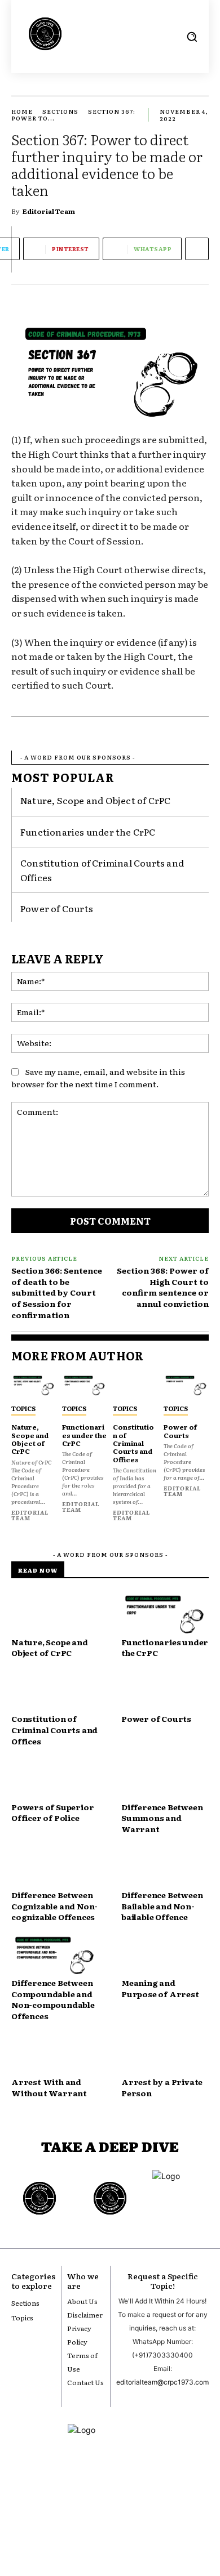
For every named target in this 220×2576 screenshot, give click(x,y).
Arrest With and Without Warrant (49, 2087)
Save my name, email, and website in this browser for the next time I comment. (98, 1078)
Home (22, 111)
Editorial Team (49, 211)
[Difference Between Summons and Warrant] (165, 1780)
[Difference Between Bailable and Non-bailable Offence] (165, 1868)
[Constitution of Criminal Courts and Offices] (135, 1386)
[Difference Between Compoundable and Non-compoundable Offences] (55, 1956)
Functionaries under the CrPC (88, 832)
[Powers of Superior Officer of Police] (55, 1780)
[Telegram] (148, 2518)
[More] (197, 249)
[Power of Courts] (186, 1386)
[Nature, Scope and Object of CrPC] (34, 1386)
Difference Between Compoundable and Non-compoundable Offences (53, 1999)
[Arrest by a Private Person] (165, 2055)
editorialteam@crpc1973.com (162, 2382)
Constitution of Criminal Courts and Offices (133, 1443)
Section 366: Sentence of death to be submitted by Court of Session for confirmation (57, 1292)
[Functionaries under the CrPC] (85, 1386)
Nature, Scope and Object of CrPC (95, 800)
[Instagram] (91, 2518)
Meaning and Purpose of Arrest (160, 1988)
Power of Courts (57, 908)
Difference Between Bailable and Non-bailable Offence (162, 1906)
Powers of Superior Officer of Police (52, 1812)
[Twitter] (129, 2518)
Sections (60, 111)
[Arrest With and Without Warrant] (55, 2055)
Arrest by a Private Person (162, 2087)
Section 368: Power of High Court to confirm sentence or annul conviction (163, 1287)
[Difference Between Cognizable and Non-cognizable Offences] (55, 1868)
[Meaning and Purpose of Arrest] (165, 1956)
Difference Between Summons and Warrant (162, 1818)
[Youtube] (72, 2518)
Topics (23, 1408)
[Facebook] (110, 2518)
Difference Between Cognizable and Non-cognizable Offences (54, 1906)
